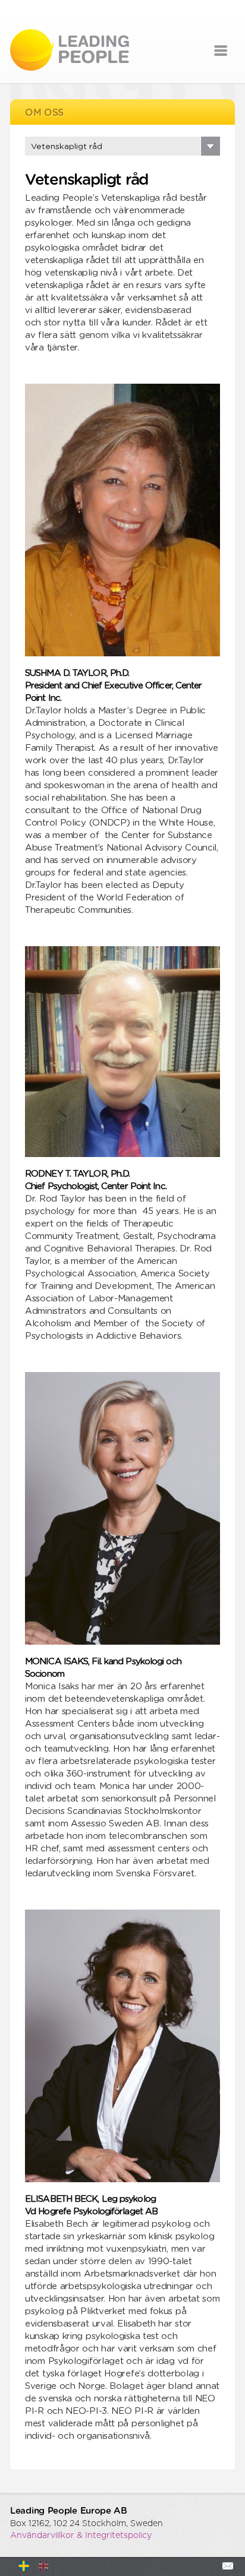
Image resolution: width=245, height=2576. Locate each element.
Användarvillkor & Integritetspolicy (81, 2536)
